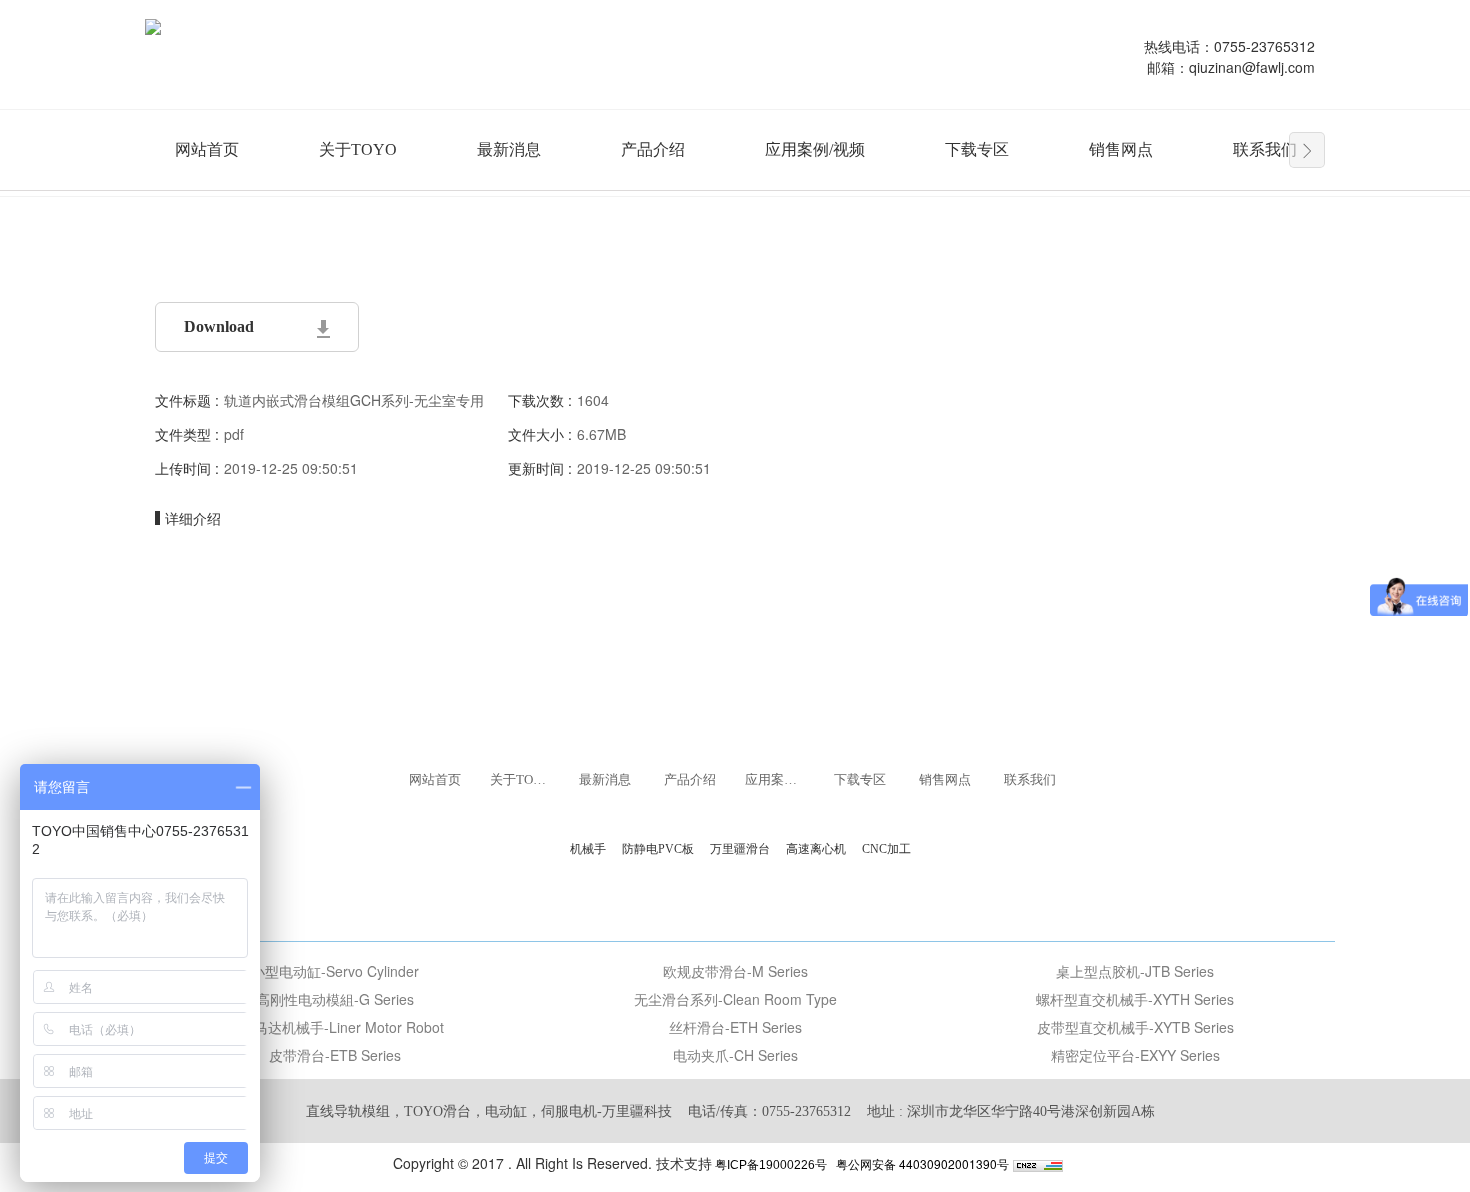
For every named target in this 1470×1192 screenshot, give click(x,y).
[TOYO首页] (153, 25)
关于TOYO (358, 149)
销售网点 (1121, 149)
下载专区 (977, 149)
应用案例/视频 (815, 149)
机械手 (588, 849)
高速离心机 (816, 849)
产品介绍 (653, 149)
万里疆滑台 (740, 849)
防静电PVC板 (658, 849)
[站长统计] (1038, 1163)
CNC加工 (886, 849)
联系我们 (1265, 149)
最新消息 (509, 149)
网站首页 (207, 149)
